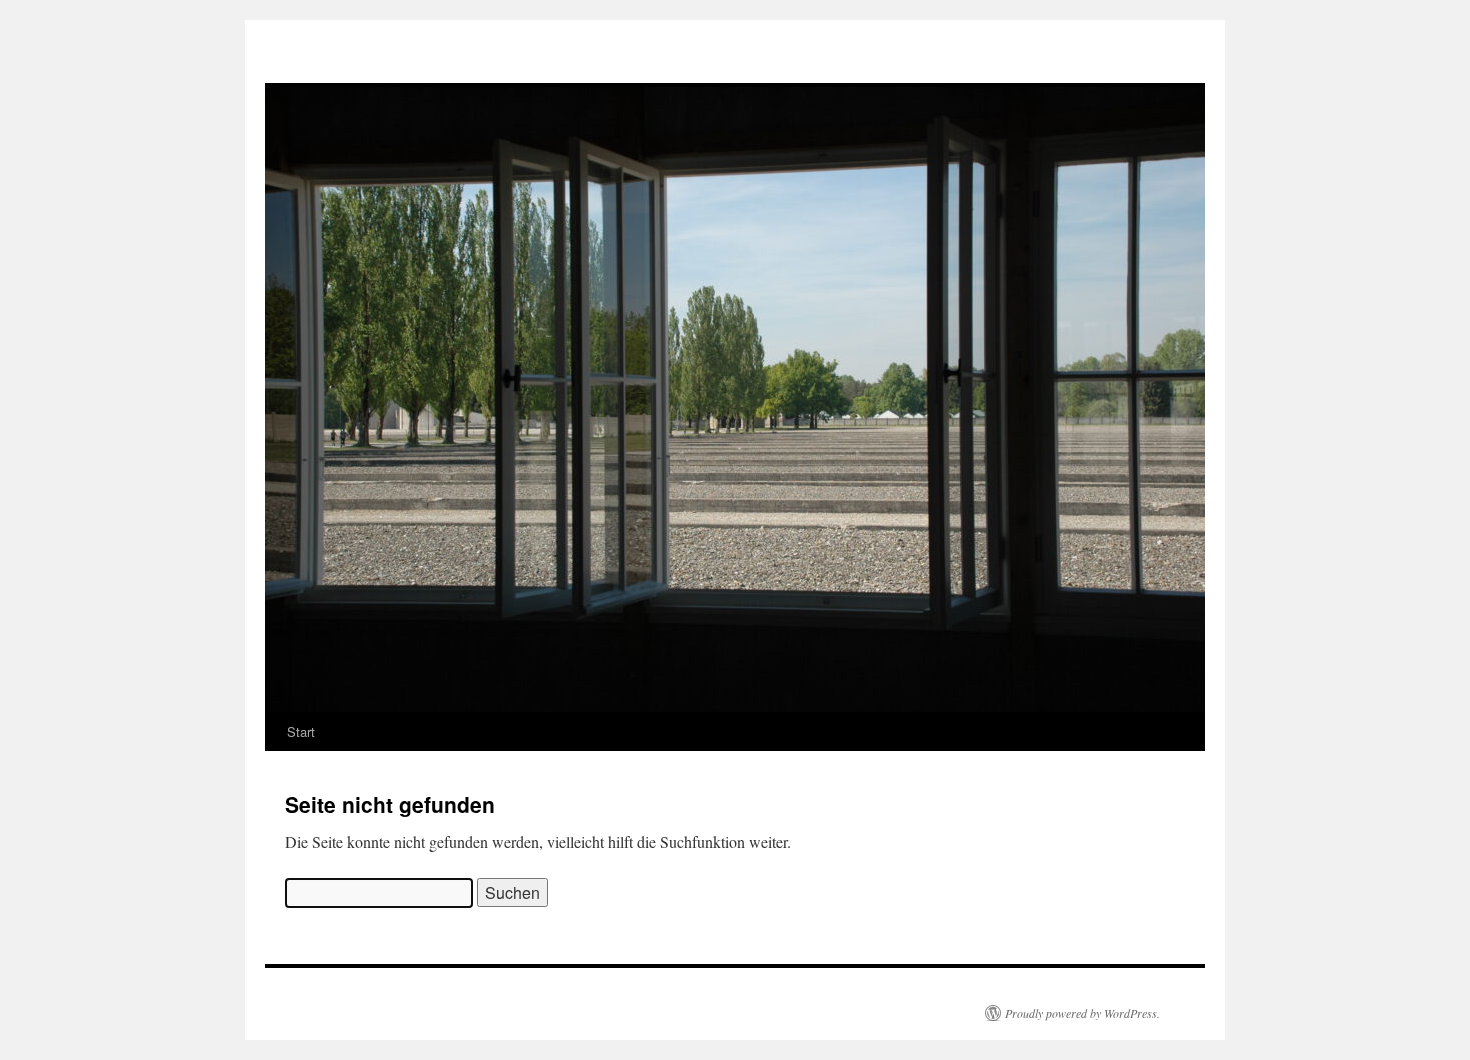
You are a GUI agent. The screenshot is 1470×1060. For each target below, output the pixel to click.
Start (301, 731)
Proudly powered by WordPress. (1082, 1013)
